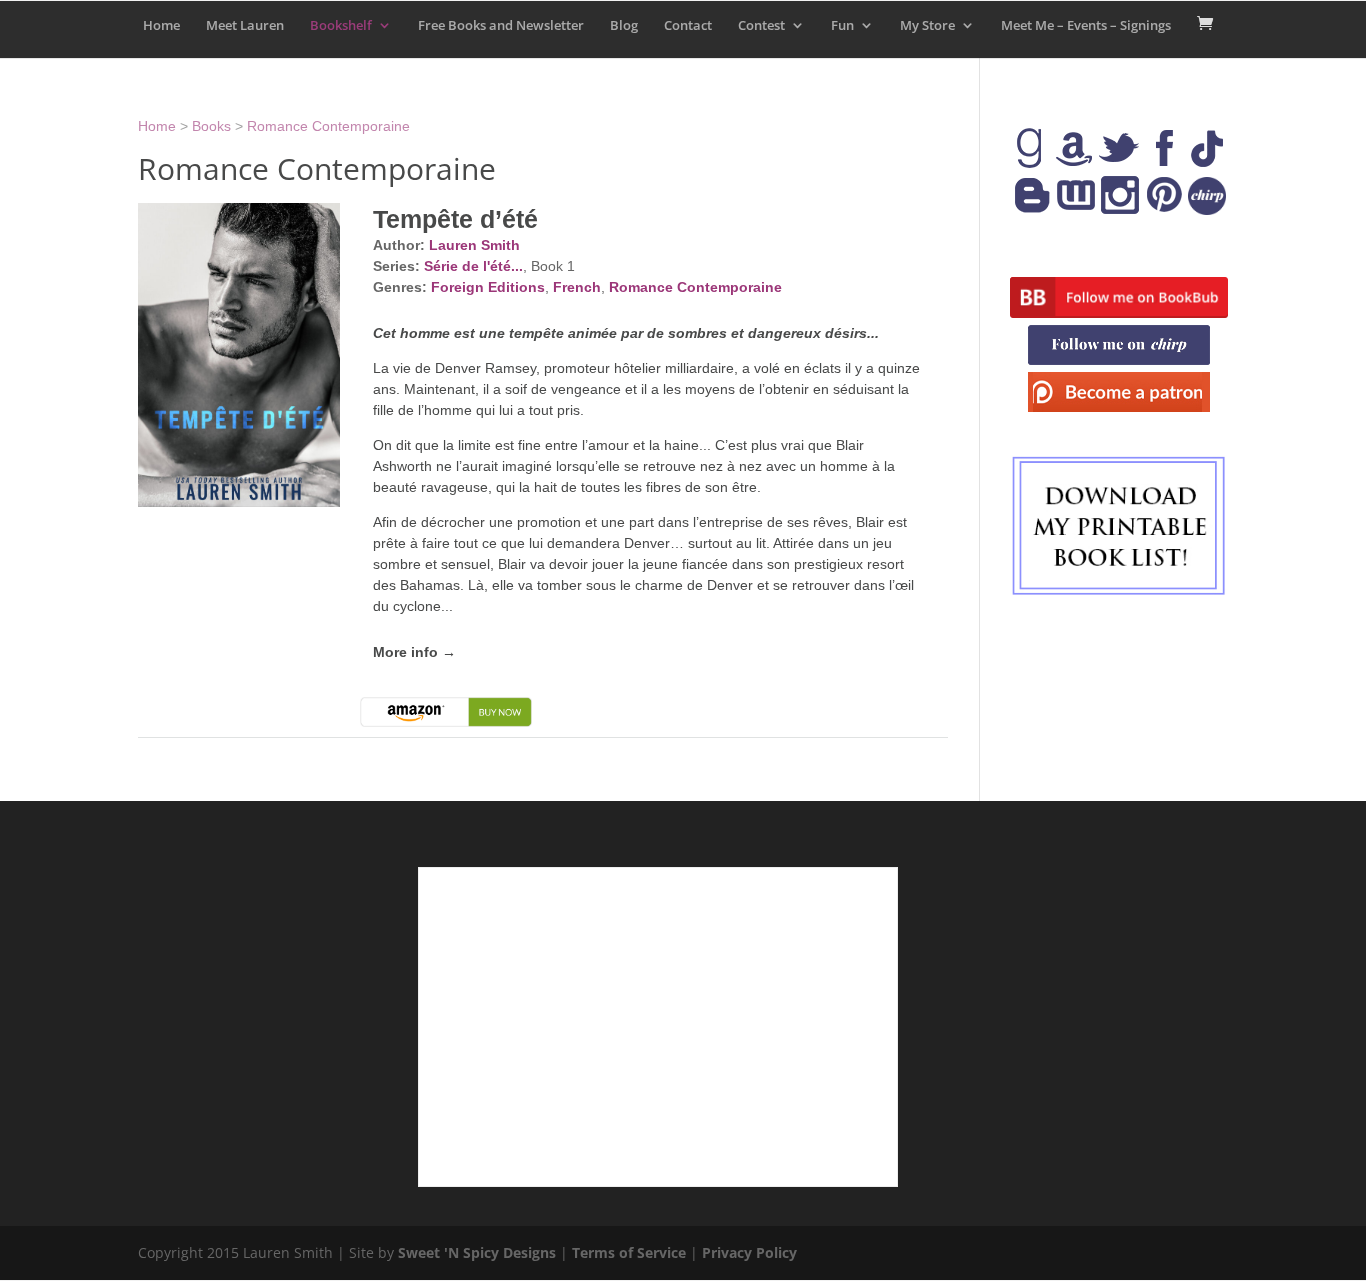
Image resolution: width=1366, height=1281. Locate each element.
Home (161, 26)
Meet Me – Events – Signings (1086, 26)
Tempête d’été (455, 219)
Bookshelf (341, 26)
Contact (688, 26)
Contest (761, 26)
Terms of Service (629, 1252)
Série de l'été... (473, 266)
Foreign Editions (488, 287)
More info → (414, 652)
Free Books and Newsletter (501, 26)
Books (211, 126)
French (577, 287)
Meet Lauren (245, 26)
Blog (624, 26)
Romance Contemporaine (328, 126)
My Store (927, 26)
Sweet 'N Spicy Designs (477, 1252)
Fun (842, 26)
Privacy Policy (749, 1252)
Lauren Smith (474, 245)
